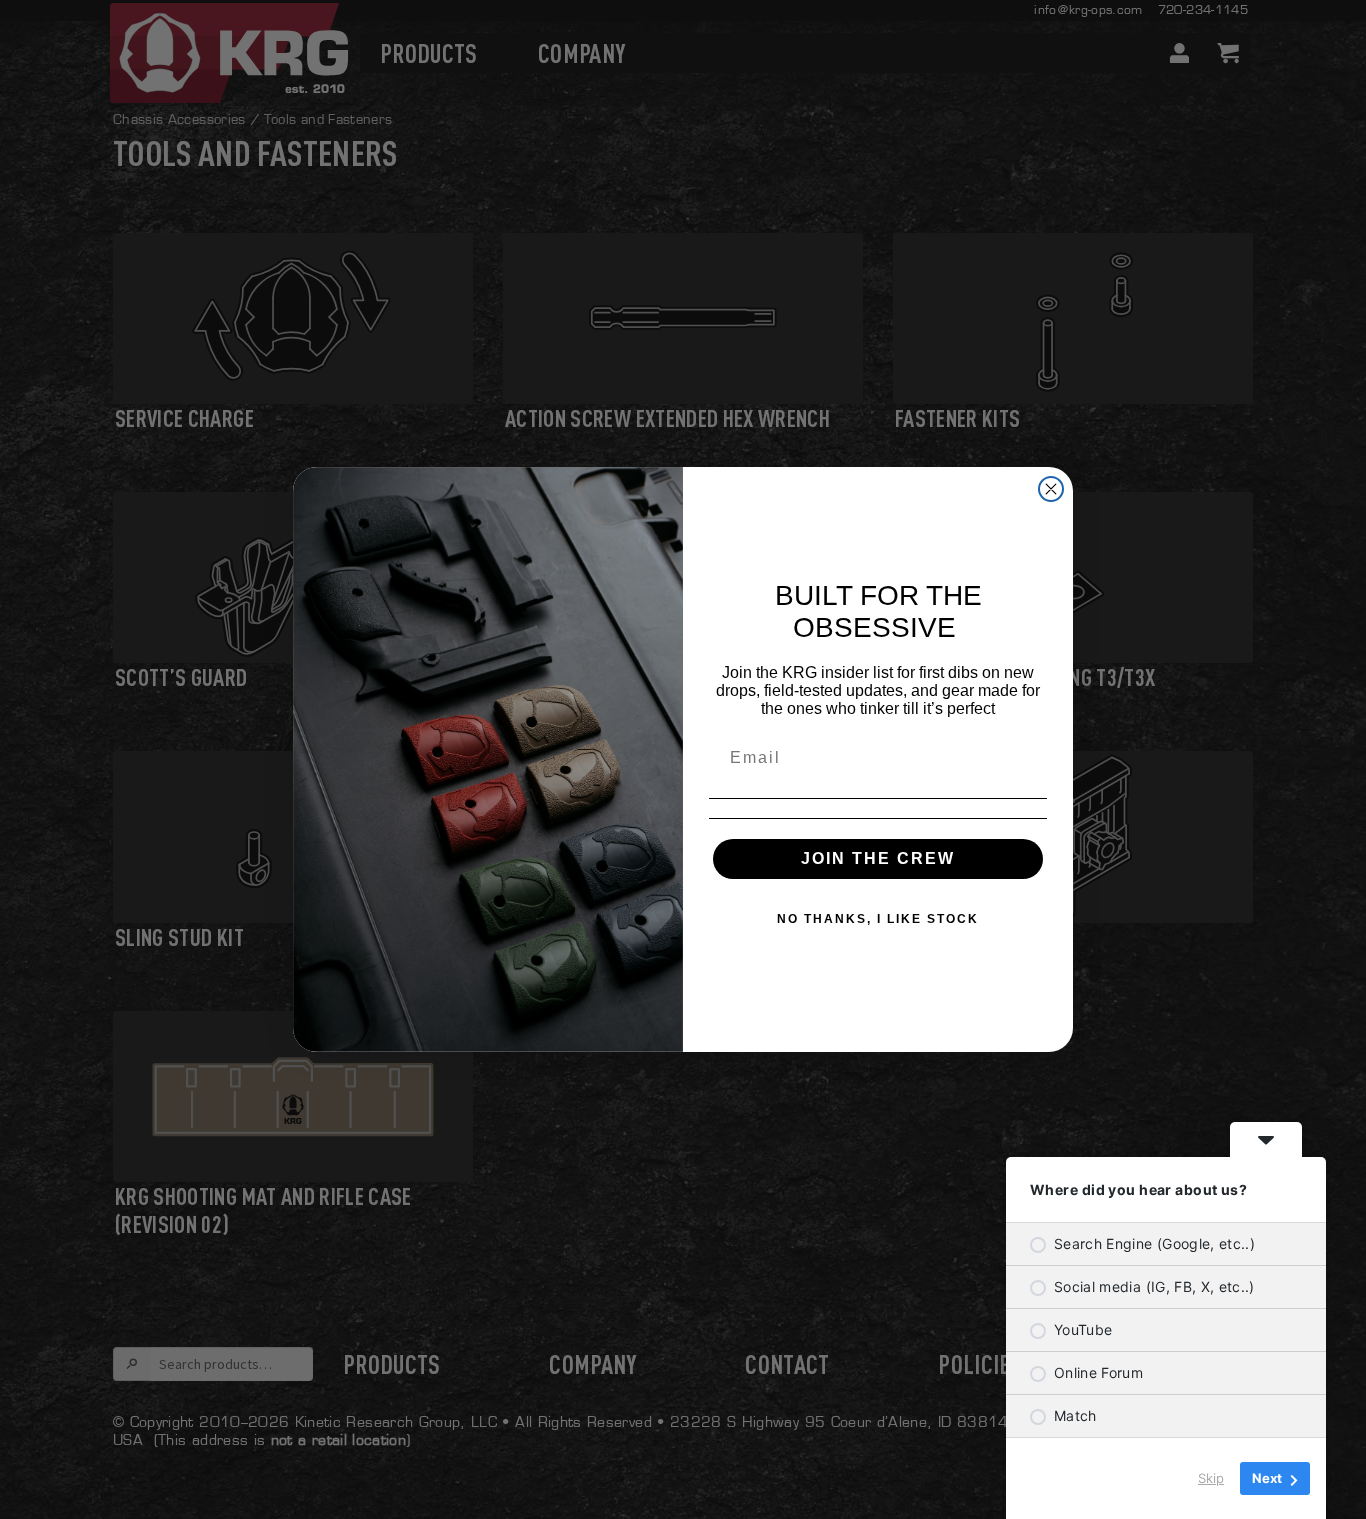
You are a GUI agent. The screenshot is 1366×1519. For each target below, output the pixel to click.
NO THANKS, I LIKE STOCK (878, 919)
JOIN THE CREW (878, 858)
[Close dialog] (1051, 489)
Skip (1211, 1478)
